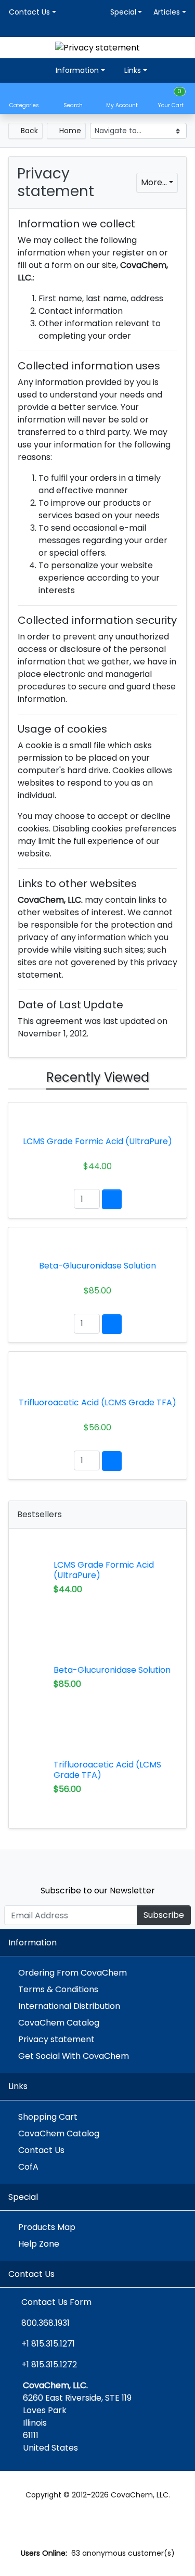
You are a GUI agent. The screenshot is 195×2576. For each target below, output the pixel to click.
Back (28, 131)
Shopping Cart (48, 2117)
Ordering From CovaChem (73, 1973)
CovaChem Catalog (59, 2023)
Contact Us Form (55, 2302)
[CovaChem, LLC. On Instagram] (120, 1864)
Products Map (47, 2227)
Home (69, 131)
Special (123, 12)
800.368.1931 (45, 2323)
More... (154, 182)
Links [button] (132, 70)
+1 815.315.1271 (48, 2344)
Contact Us (29, 12)
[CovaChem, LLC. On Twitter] (53, 1864)
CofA (28, 2167)
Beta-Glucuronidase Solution (112, 1670)
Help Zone (39, 2244)
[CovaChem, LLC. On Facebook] (76, 1864)
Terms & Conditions (58, 1989)
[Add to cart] (112, 1199)
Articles (167, 12)
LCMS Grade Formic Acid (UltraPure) (104, 1570)
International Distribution (69, 2006)
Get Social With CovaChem (74, 2056)
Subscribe (164, 1915)
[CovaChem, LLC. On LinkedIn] (142, 1864)
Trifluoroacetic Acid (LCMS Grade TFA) (107, 1770)
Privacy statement (56, 2039)
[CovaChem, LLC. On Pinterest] (97, 1864)
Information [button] (76, 70)
